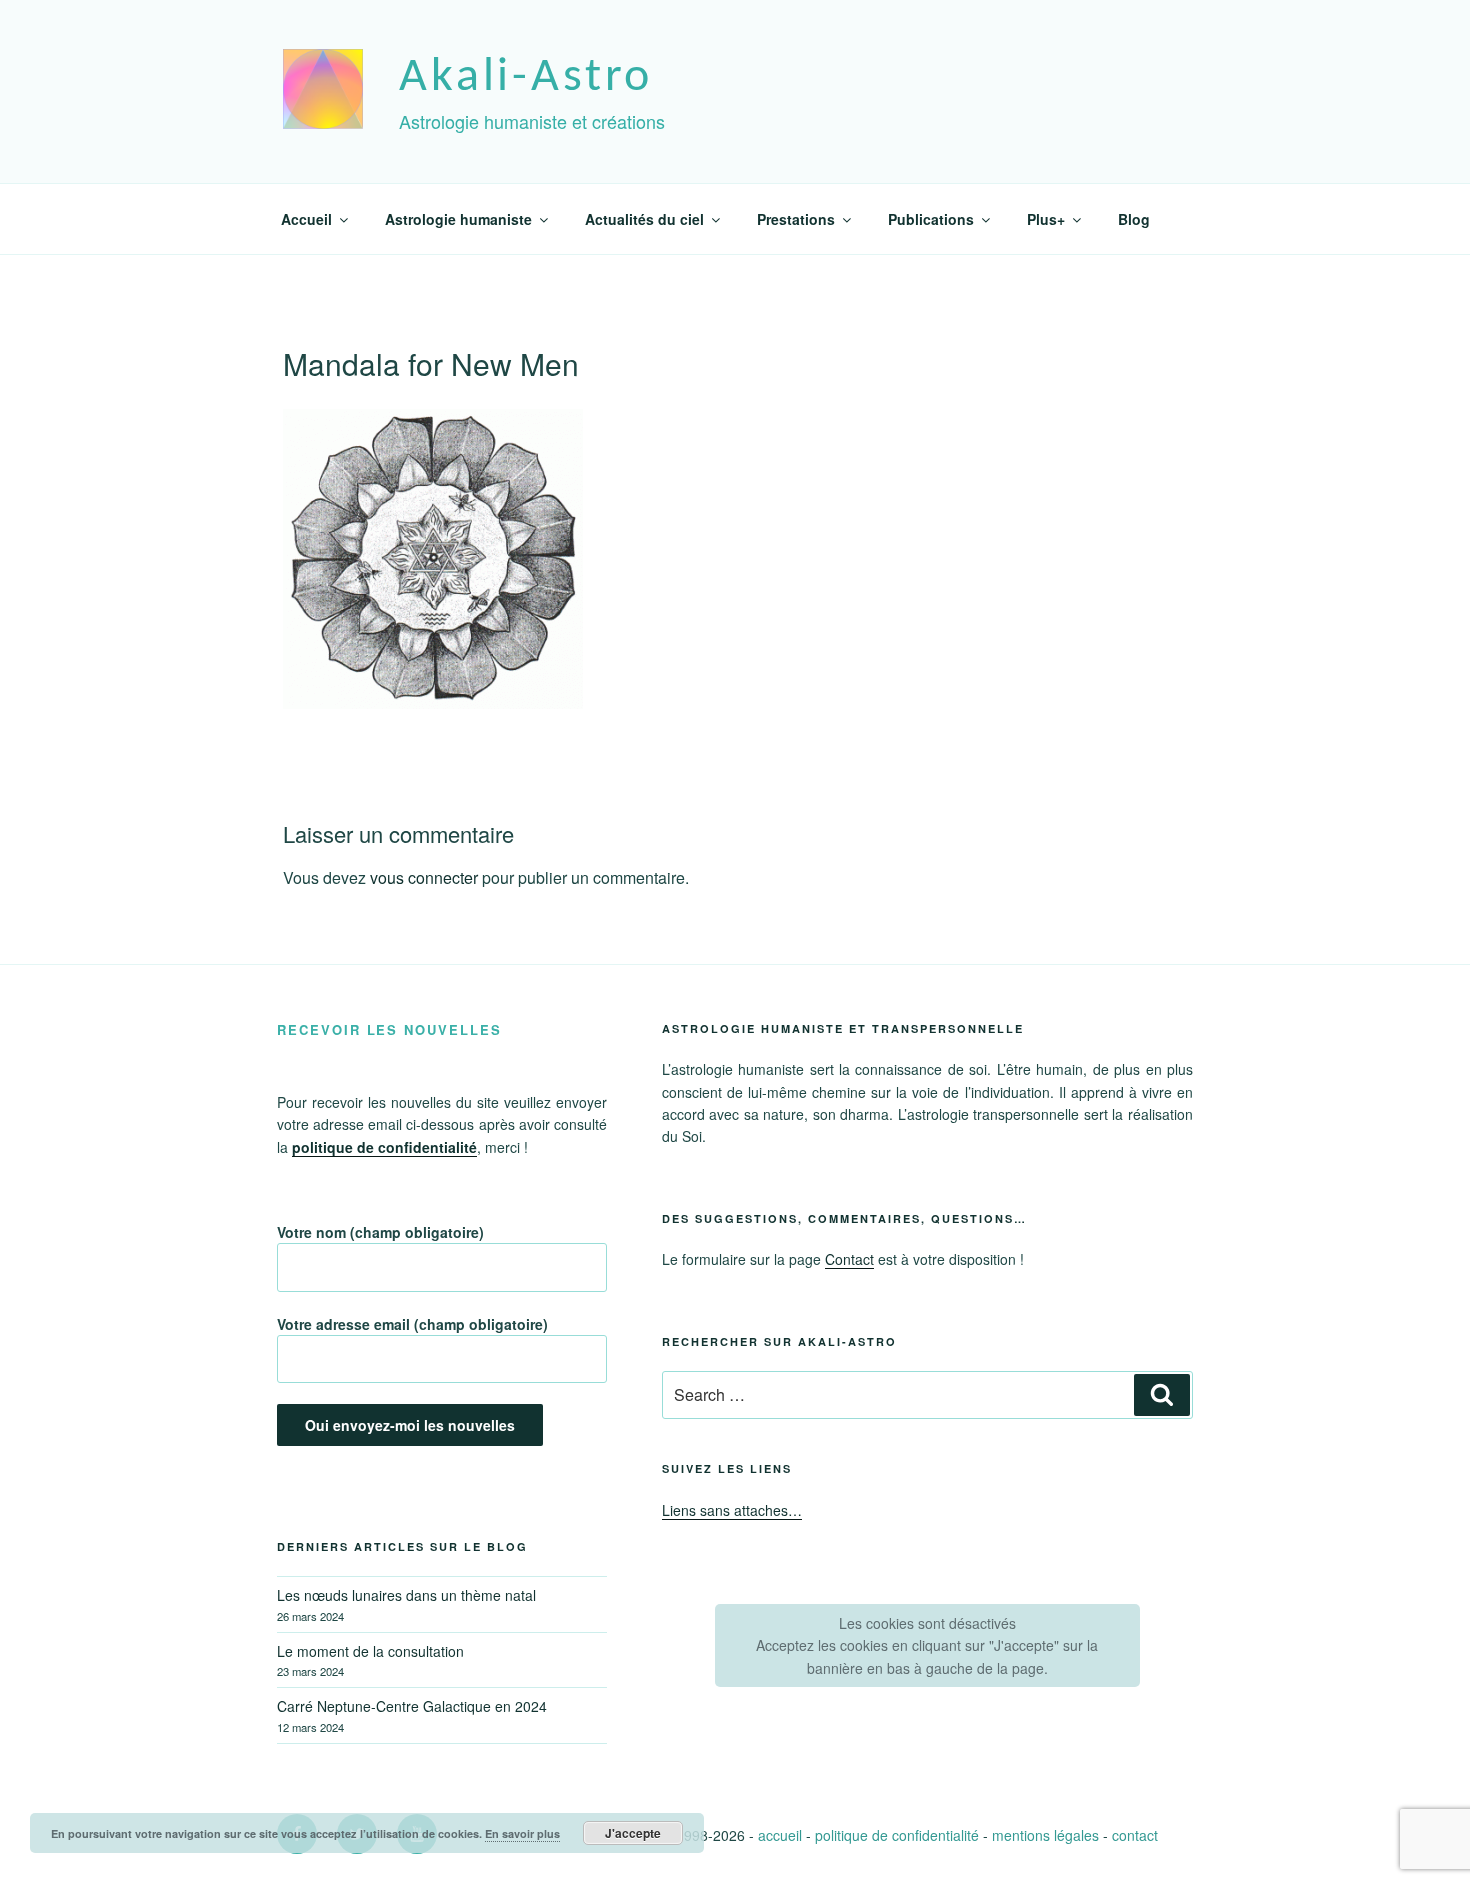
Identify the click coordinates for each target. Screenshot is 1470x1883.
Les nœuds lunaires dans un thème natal (406, 1595)
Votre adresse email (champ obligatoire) (412, 1324)
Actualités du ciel (644, 219)
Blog (1134, 219)
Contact (849, 1259)
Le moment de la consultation (370, 1651)
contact (1135, 1835)
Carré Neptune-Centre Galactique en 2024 (412, 1706)
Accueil (306, 219)
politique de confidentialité (897, 1835)
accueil (780, 1835)
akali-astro (526, 78)
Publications (931, 219)
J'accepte (633, 1833)
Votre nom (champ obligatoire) (380, 1232)
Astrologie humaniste (458, 219)
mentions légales (1045, 1835)
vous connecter (424, 877)
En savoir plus (522, 1833)
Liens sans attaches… (732, 1510)
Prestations (796, 219)
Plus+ (1046, 219)
